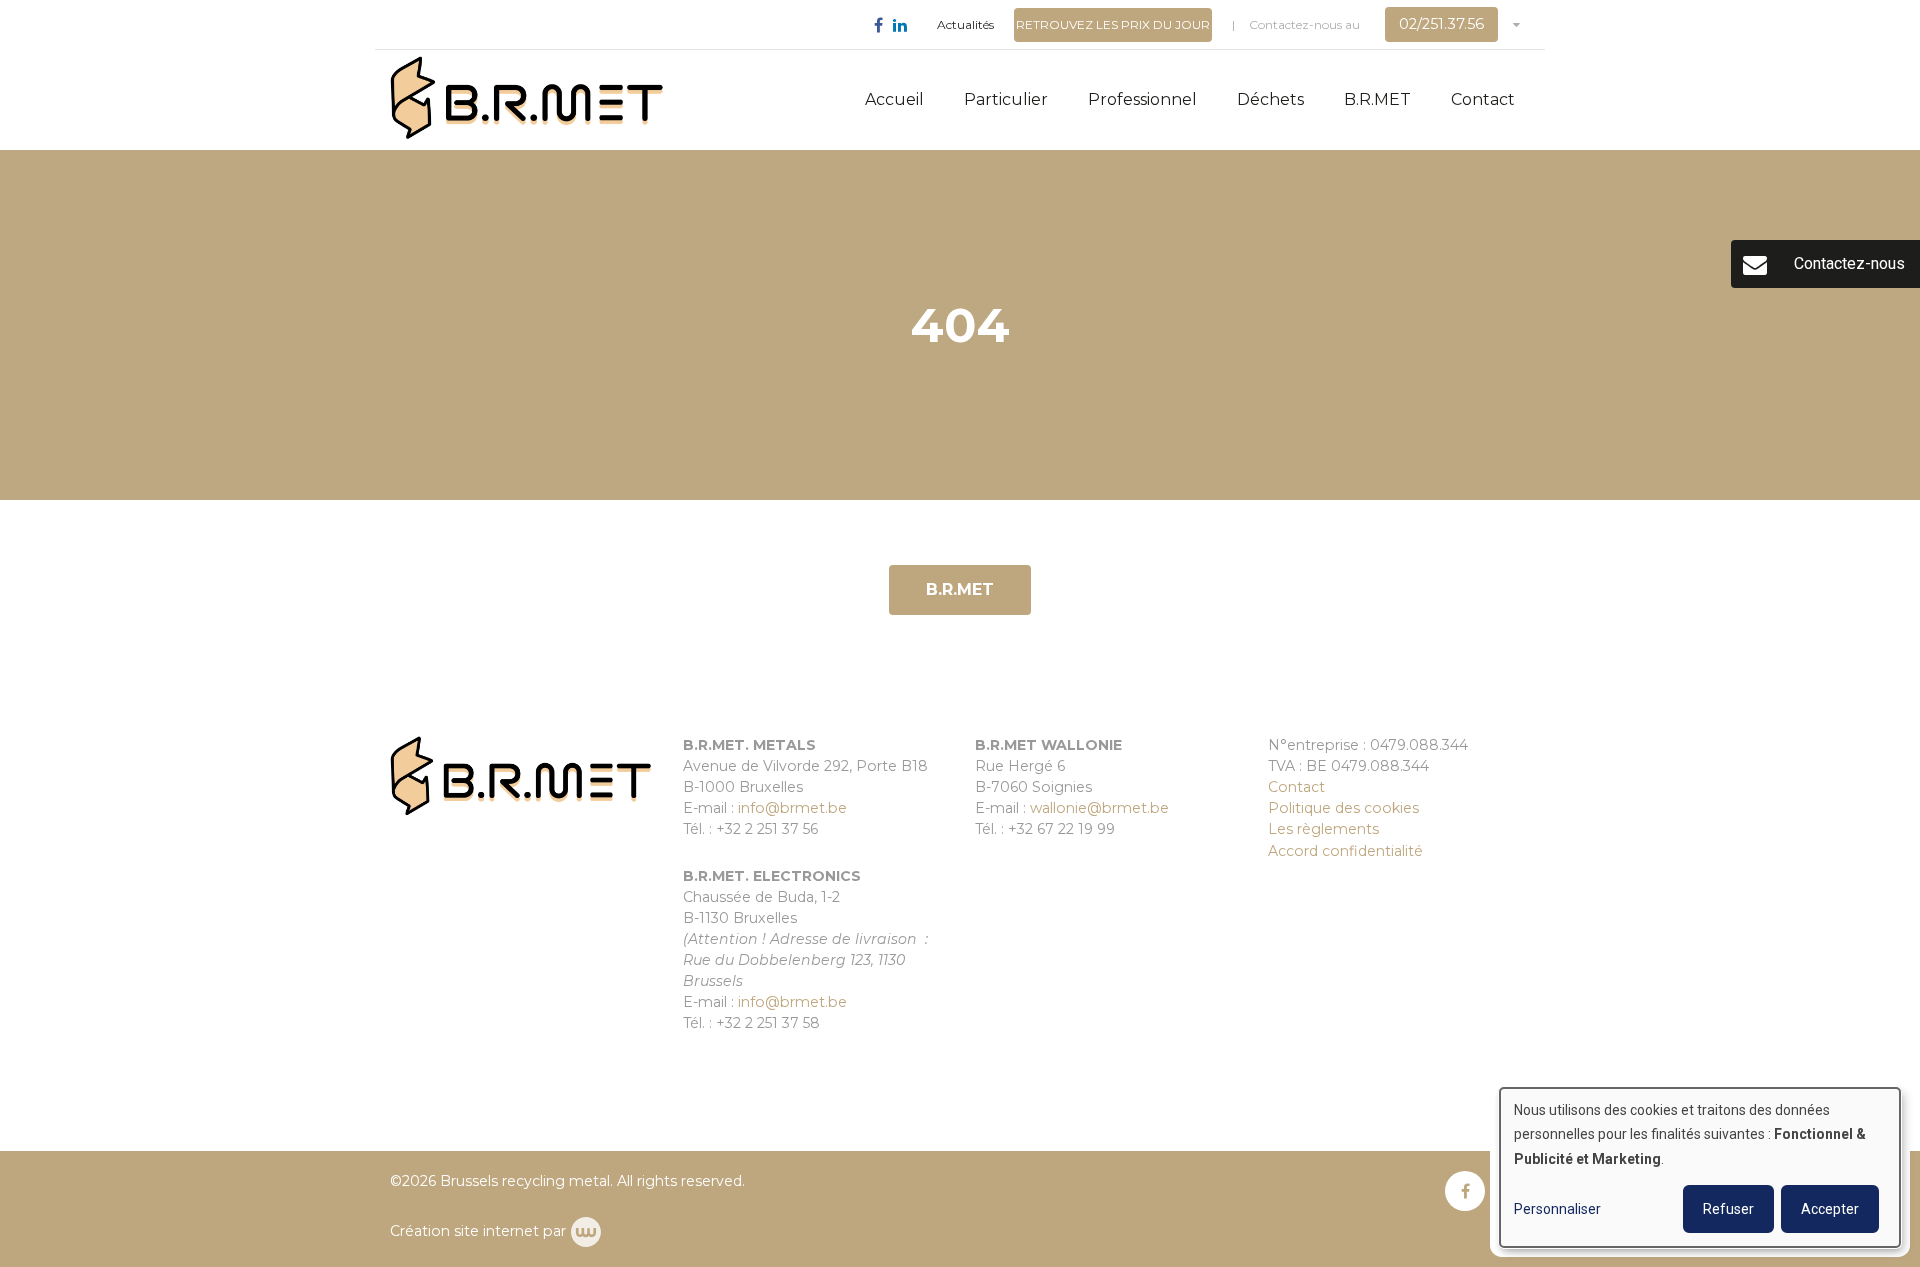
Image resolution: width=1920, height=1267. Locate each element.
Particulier (1006, 99)
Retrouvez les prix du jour (1113, 24)
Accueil (894, 99)
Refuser (1728, 1209)
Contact (1483, 99)
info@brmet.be (792, 808)
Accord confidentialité (1345, 851)
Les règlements (1323, 829)
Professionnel (1142, 99)
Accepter (1830, 1209)
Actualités (965, 24)
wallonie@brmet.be (1099, 808)
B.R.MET (1377, 99)
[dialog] (1700, 1167)
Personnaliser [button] (1557, 1209)
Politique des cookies (1343, 808)
